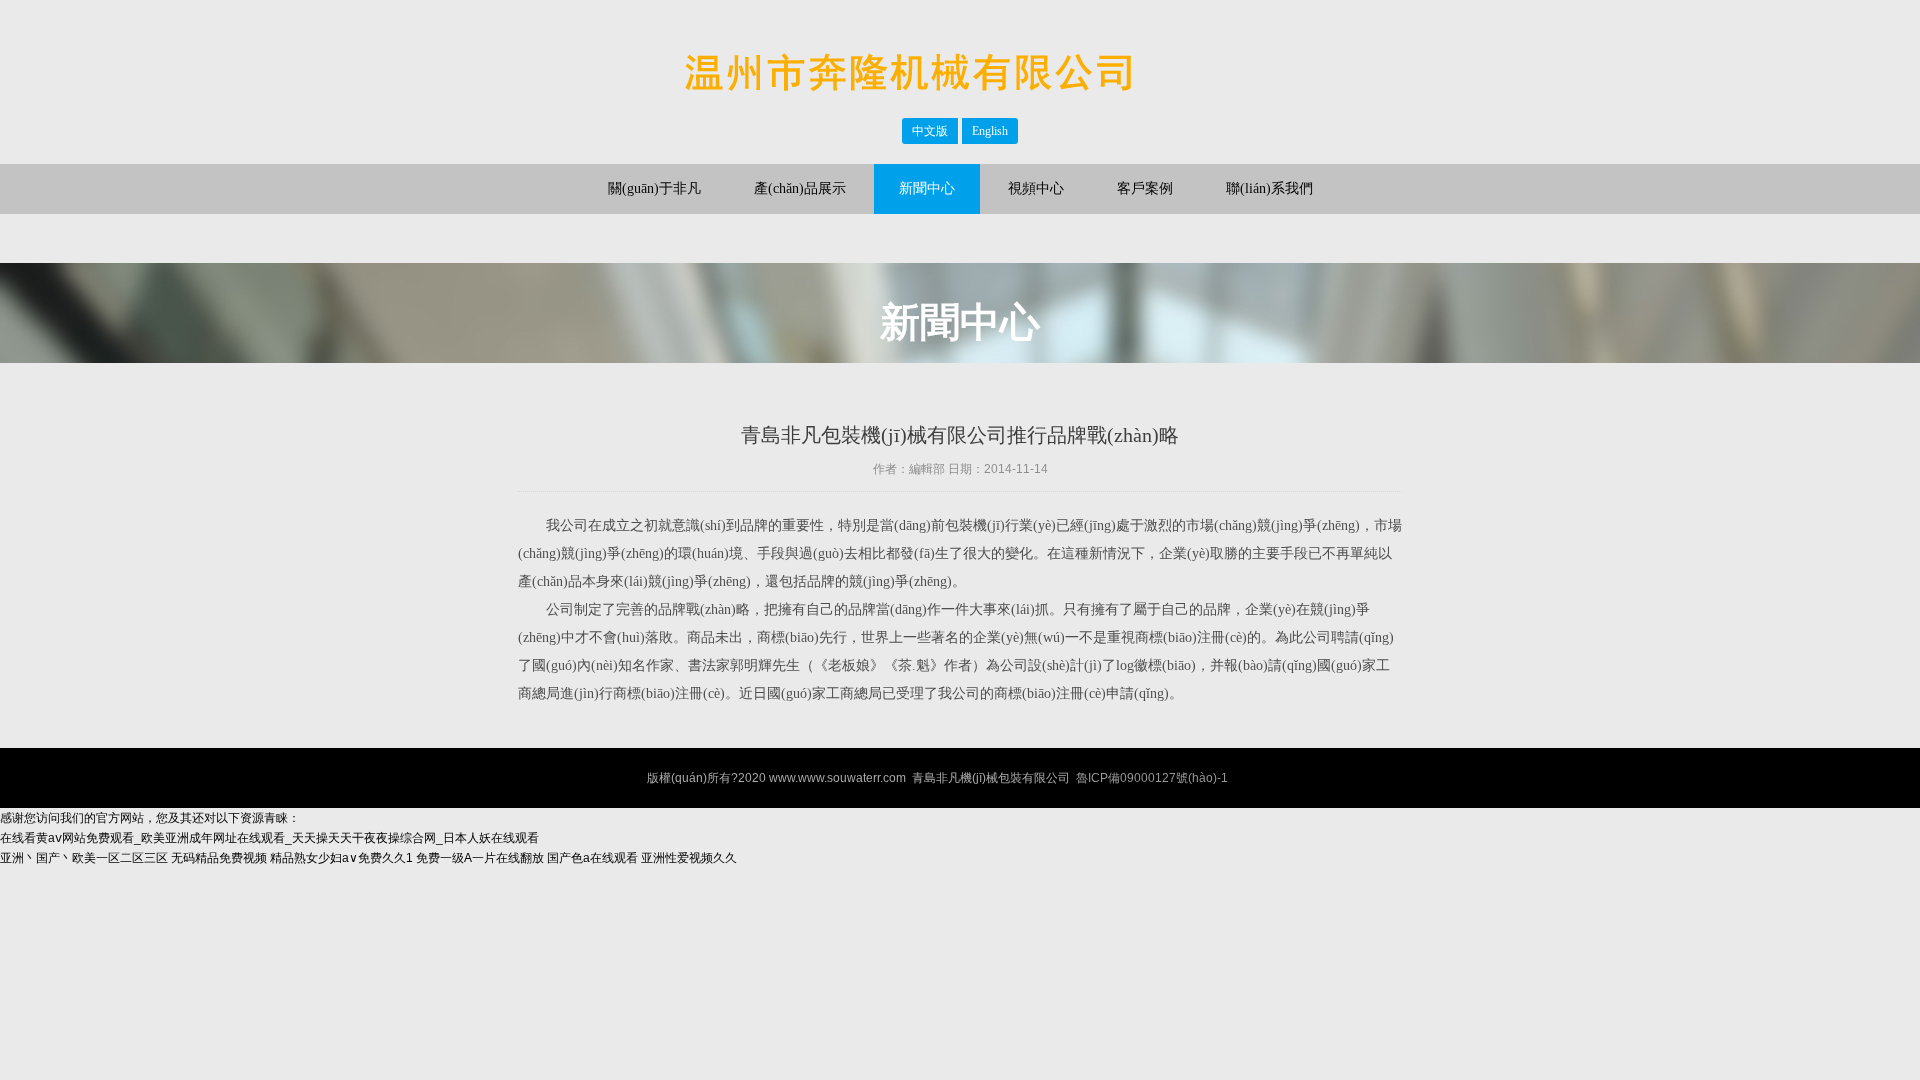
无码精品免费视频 (219, 858)
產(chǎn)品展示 (800, 188)
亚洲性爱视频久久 (689, 858)
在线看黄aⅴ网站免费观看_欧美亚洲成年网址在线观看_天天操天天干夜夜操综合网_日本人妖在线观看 (269, 838)
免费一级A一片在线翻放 (480, 858)
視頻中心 (1036, 188)
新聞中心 (927, 188)
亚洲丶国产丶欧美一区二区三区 (84, 858)
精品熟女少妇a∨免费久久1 (341, 858)
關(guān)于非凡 (654, 188)
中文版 (930, 131)
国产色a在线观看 (592, 858)
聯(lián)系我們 (1269, 188)
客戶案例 (1145, 188)
